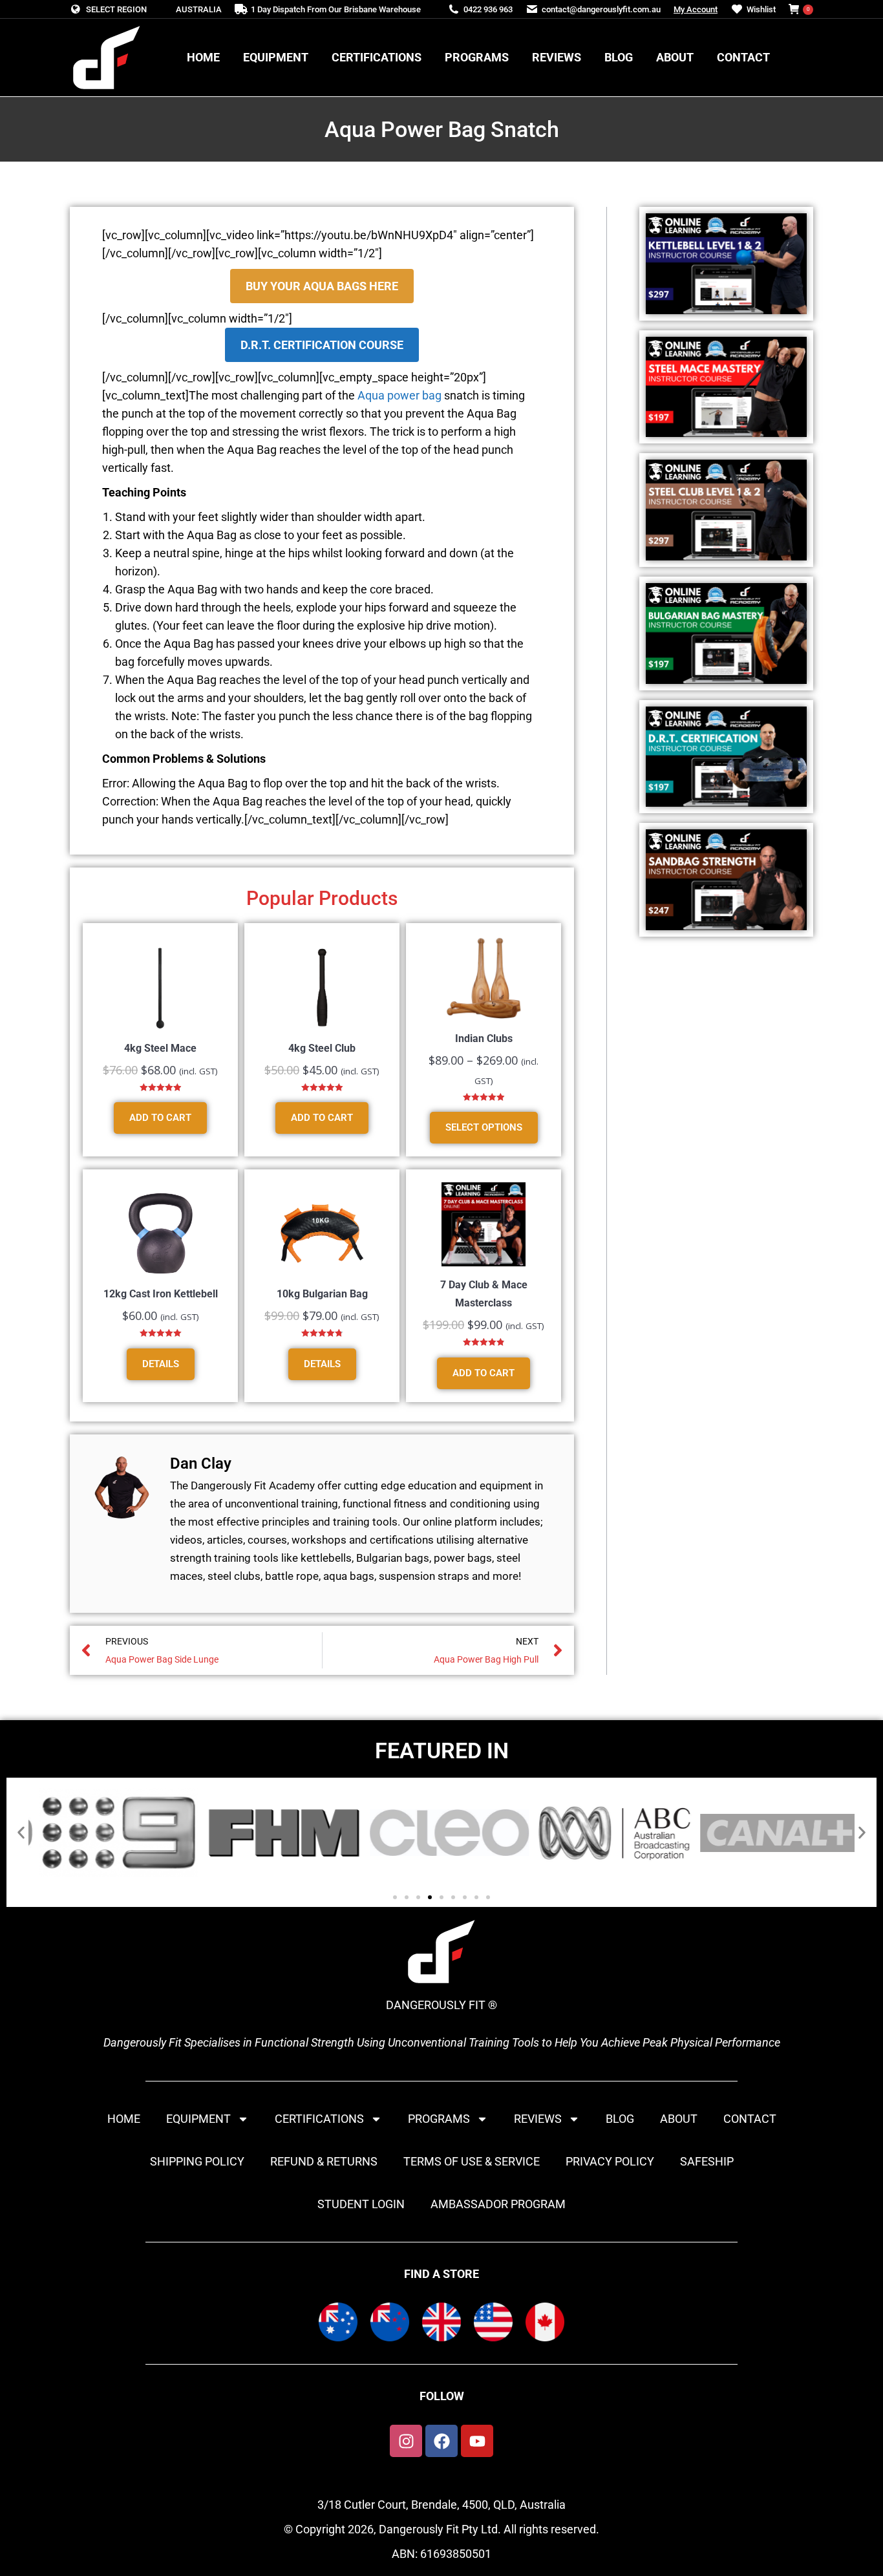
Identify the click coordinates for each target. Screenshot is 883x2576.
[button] (21, 1833)
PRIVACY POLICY (610, 2161)
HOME (124, 2119)
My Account (696, 9)
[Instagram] (406, 2441)
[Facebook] (441, 2441)
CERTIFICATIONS (319, 2119)
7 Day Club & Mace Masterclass (484, 1294)
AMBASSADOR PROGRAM (498, 2204)
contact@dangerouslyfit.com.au (601, 9)
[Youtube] (477, 2441)
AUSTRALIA (199, 9)
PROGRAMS (439, 2119)
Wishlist (761, 9)
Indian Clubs (484, 1038)
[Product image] (160, 988)
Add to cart (160, 1118)
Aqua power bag (399, 395)
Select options (484, 1127)
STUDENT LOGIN (361, 2204)
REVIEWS (538, 2119)
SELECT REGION (116, 9)
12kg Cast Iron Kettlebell (161, 1294)
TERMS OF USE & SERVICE (472, 2161)
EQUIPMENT (198, 2119)
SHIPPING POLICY (197, 2161)
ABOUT (679, 2119)
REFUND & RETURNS (324, 2161)
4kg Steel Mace (160, 1048)
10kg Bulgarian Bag (322, 1294)
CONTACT (750, 2119)
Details (161, 1364)
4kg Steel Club (322, 1048)
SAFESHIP (707, 2161)
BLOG (620, 2119)
